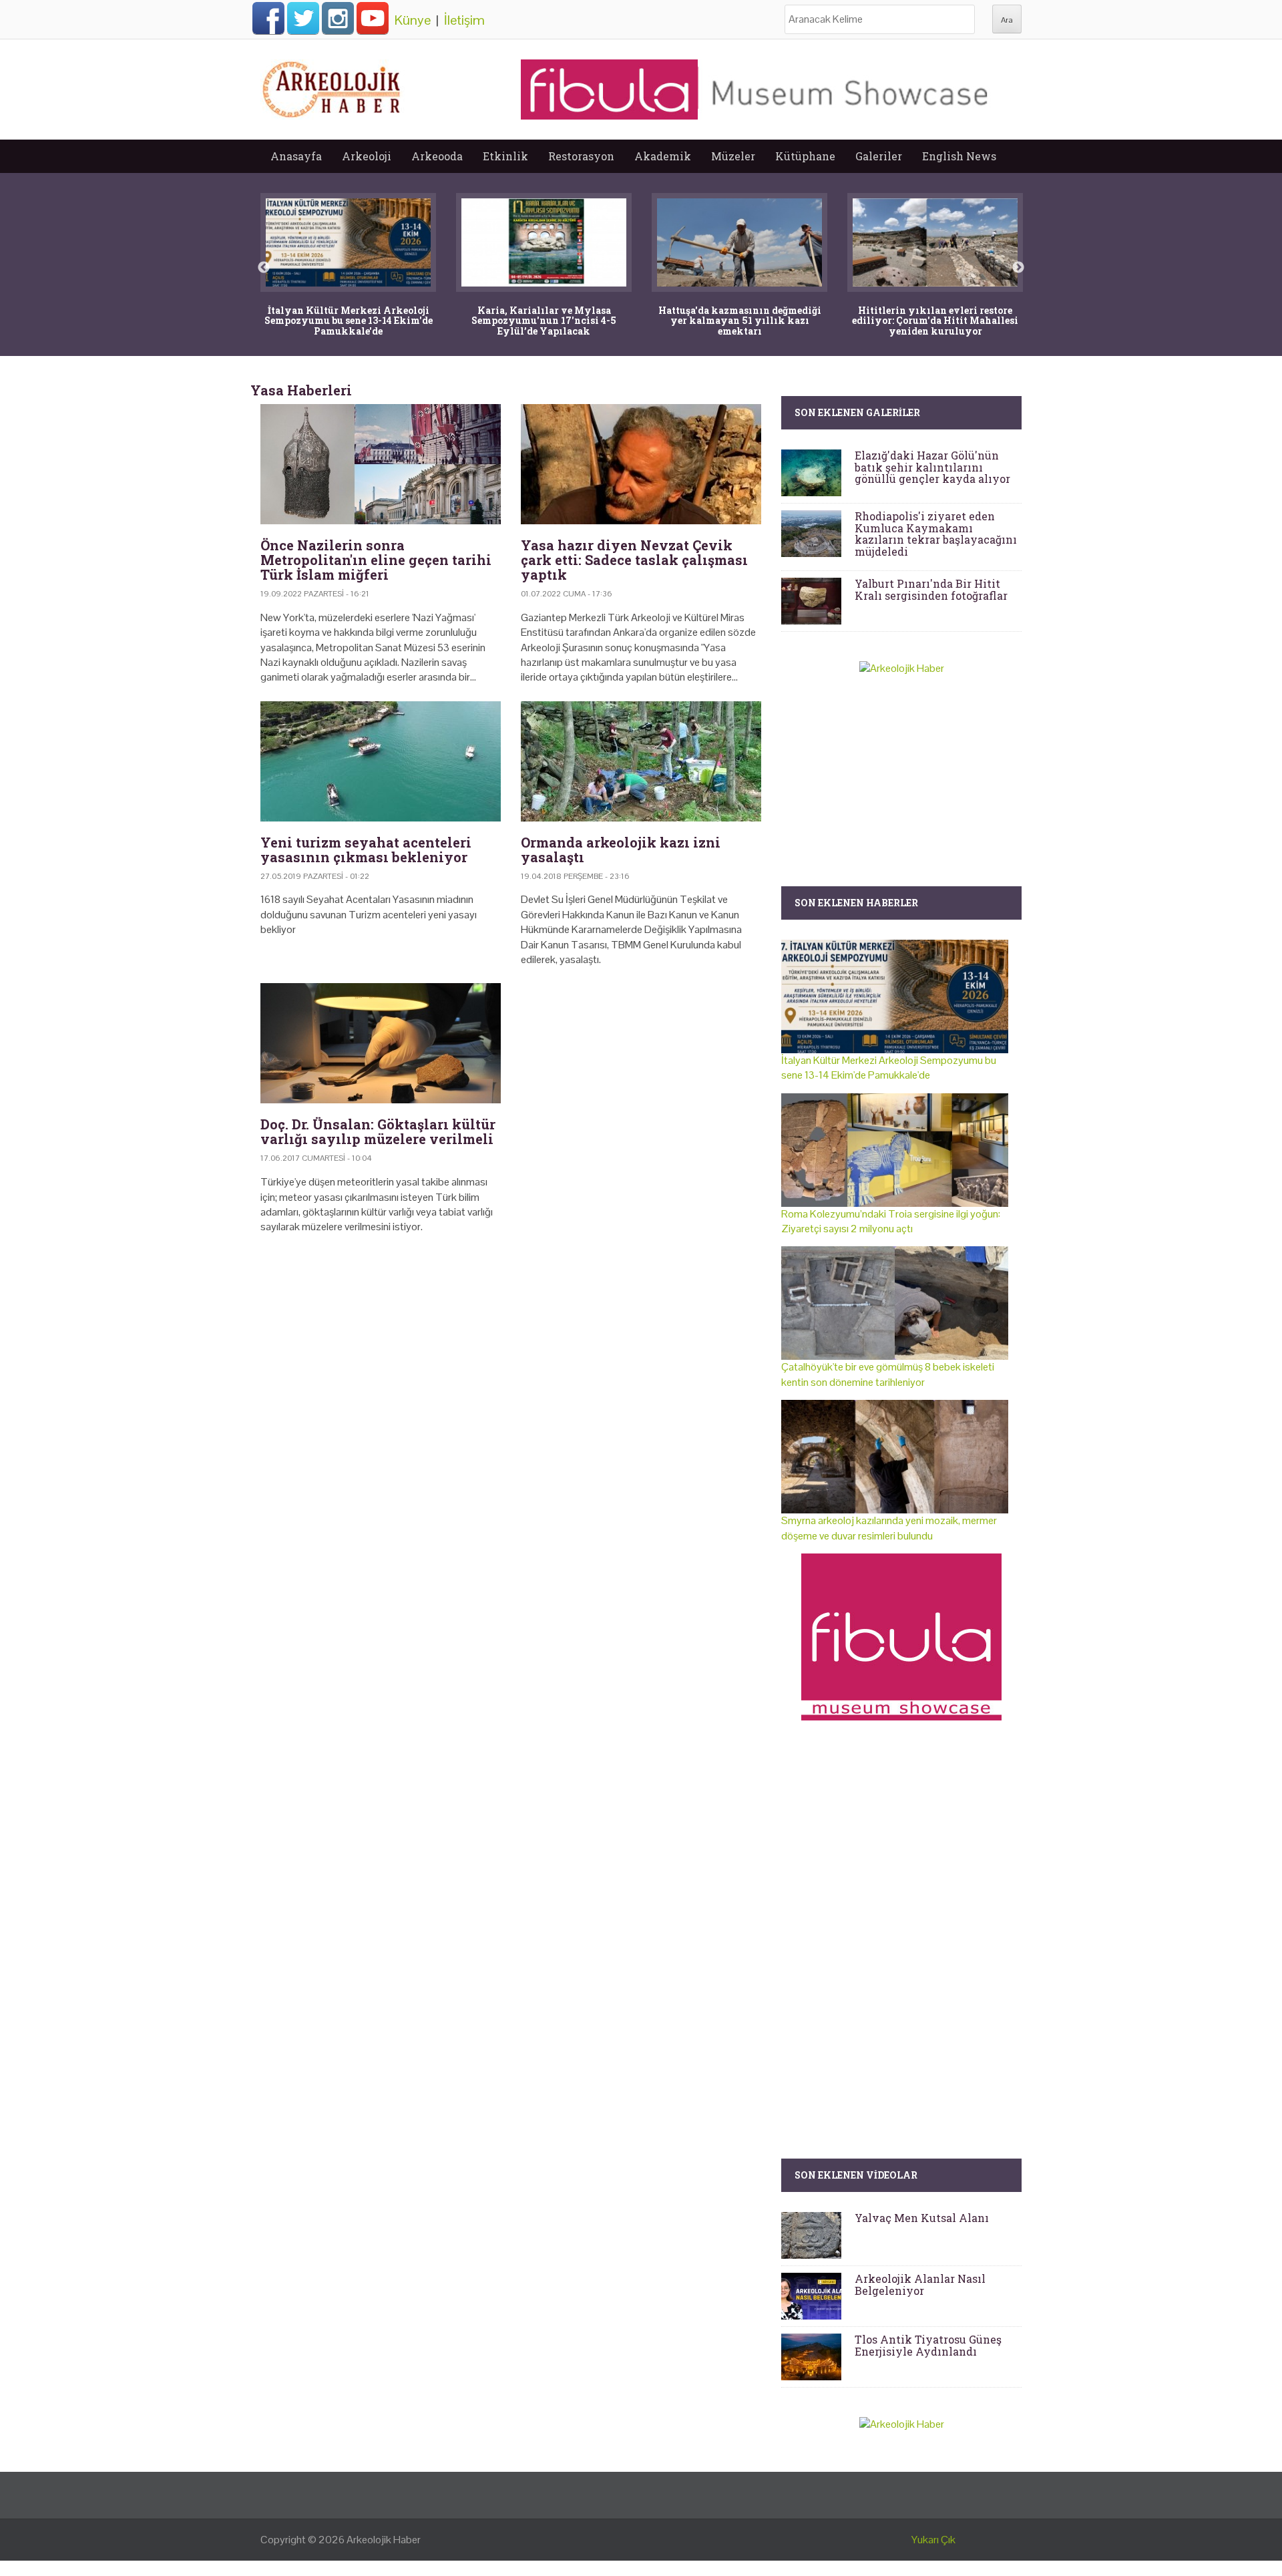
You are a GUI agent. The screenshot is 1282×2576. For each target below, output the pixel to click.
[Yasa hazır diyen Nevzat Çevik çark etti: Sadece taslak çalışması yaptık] (641, 464)
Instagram (338, 18)
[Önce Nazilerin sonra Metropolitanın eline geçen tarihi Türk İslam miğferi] (381, 464)
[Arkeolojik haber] (333, 86)
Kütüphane (805, 156)
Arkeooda (437, 156)
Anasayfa (296, 156)
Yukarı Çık (933, 2540)
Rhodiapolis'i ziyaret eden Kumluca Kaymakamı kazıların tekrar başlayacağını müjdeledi (936, 534)
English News (959, 156)
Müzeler (733, 156)
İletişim (464, 20)
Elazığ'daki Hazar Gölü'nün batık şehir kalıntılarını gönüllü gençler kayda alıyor (932, 467)
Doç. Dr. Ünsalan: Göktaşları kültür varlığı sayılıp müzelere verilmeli (378, 1131)
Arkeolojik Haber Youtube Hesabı (373, 18)
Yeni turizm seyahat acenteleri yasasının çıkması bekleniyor (366, 850)
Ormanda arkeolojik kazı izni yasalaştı (621, 850)
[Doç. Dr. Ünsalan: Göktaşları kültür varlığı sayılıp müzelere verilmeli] (381, 1043)
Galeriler (879, 156)
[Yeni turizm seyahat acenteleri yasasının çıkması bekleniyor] (381, 761)
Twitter (303, 18)
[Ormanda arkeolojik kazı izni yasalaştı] (641, 761)
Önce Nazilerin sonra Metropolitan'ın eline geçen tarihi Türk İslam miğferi (376, 560)
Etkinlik (505, 156)
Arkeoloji (367, 156)
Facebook (268, 18)
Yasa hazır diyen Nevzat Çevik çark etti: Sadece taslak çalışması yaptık (634, 560)
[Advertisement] (511, 1359)
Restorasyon (581, 156)
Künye (413, 20)
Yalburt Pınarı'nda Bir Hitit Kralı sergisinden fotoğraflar (931, 589)
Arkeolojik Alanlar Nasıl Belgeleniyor (920, 2284)
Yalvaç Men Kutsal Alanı (922, 2218)
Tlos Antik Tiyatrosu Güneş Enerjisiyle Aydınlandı (928, 2345)
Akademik (663, 156)
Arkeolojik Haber (384, 2540)
